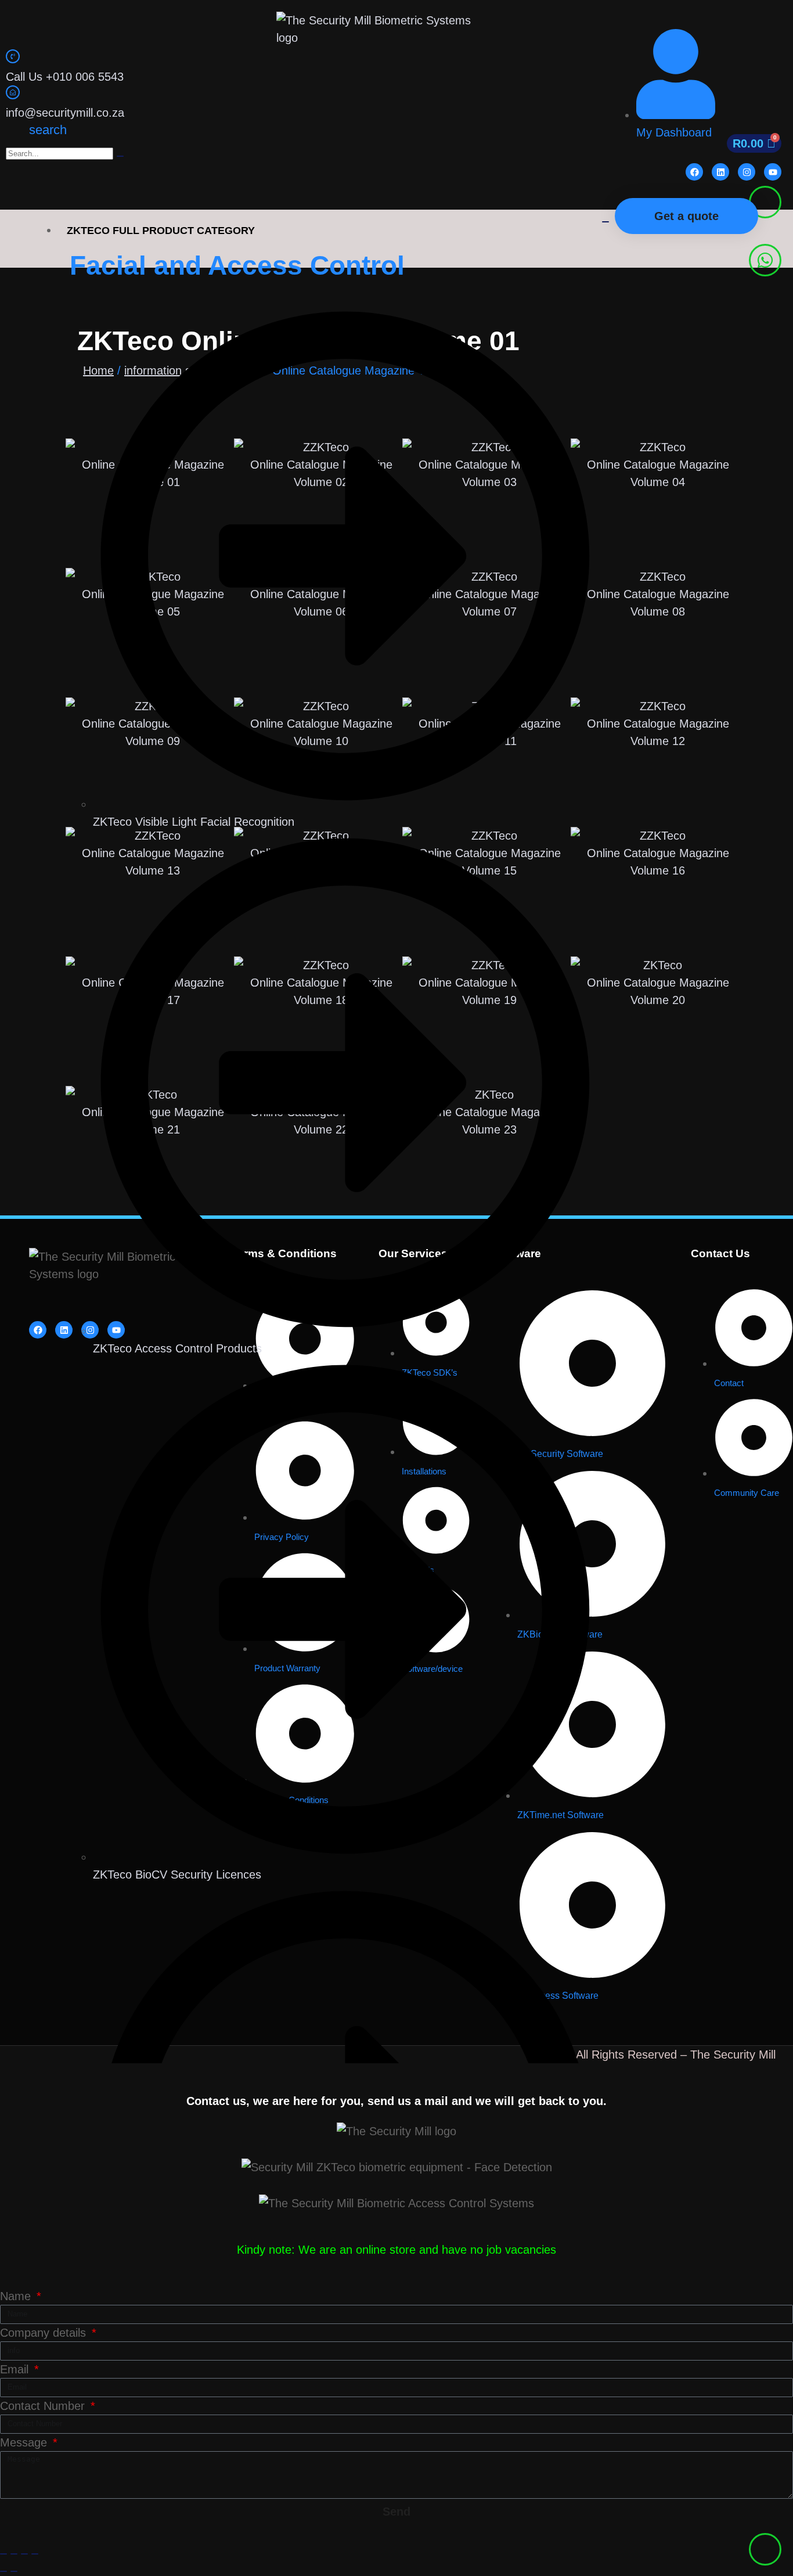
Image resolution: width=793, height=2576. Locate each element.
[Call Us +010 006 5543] (13, 56)
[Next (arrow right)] (14, 2571)
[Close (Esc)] (35, 2554)
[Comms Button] (765, 202)
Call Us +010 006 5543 (65, 77)
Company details (45, 2333)
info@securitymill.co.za (65, 113)
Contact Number (44, 2406)
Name (17, 2296)
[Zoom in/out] (3, 2554)
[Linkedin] (720, 172)
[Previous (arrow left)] (3, 2571)
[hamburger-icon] (605, 222)
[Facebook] (694, 172)
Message (25, 2442)
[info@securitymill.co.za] (13, 92)
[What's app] (765, 260)
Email (16, 2369)
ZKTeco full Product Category (161, 231)
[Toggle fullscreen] (14, 2554)
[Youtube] (773, 172)
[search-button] (120, 156)
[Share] (24, 2554)
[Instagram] (747, 172)
